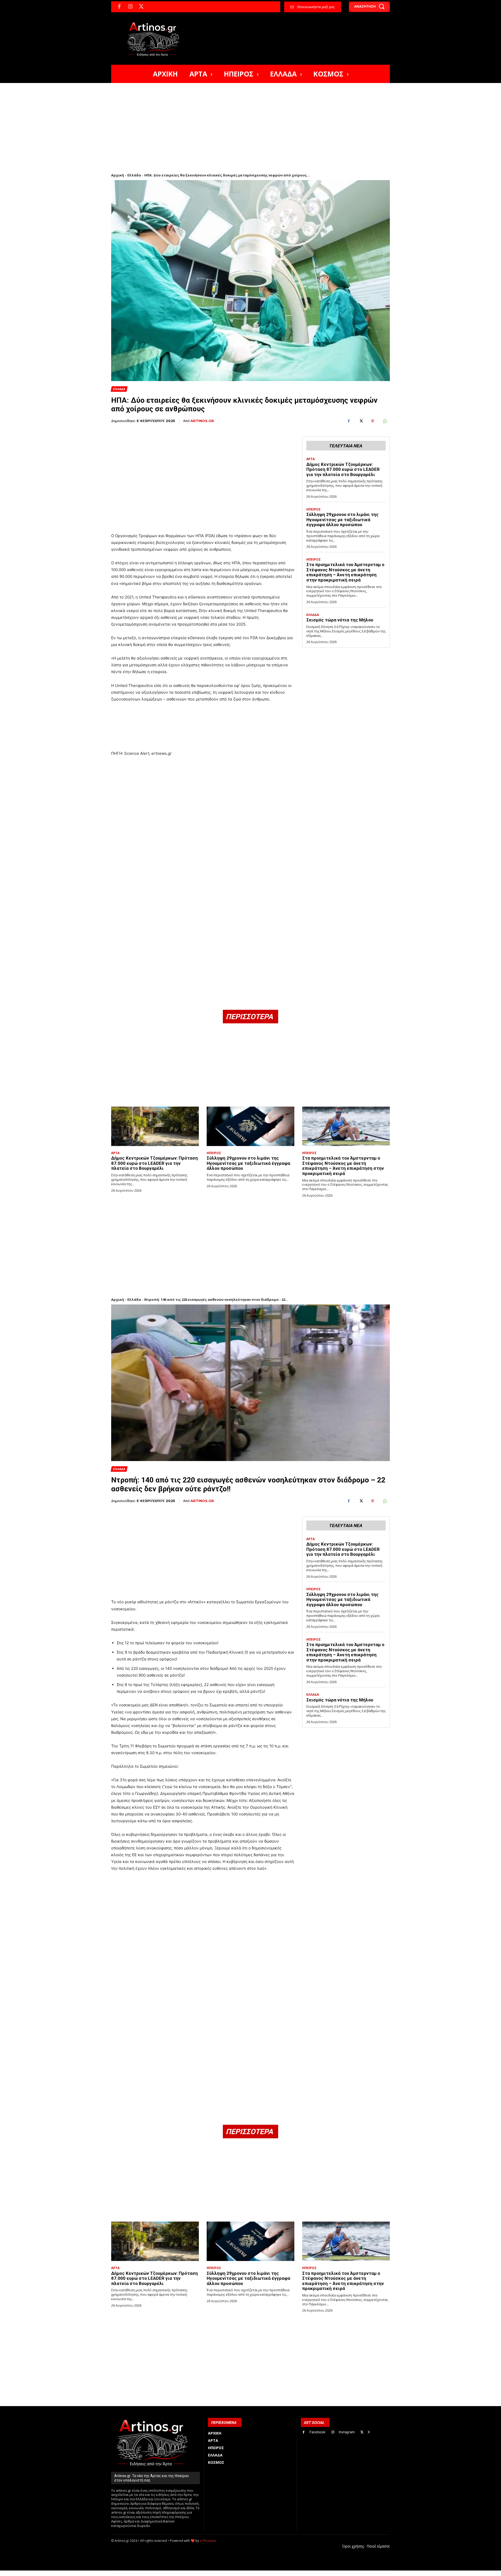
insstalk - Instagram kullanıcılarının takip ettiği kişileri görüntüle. (237, 2573)
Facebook (317, 2432)
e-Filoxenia (208, 2541)
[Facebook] (119, 7)
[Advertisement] (250, 122)
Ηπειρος (314, 509)
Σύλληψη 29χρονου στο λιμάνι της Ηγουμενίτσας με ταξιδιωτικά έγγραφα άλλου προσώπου (342, 520)
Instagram (347, 2432)
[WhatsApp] (385, 421)
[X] (141, 7)
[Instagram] (130, 7)
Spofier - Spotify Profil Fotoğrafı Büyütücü (147, 2573)
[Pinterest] (373, 421)
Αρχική (118, 175)
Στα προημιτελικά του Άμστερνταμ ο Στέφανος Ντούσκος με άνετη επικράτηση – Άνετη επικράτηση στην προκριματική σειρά (345, 572)
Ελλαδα (119, 389)
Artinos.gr (202, 421)
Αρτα (311, 459)
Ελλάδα (134, 175)
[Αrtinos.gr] (156, 39)
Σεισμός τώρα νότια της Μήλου (340, 620)
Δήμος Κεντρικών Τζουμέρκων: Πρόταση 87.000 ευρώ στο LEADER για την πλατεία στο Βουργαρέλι (343, 469)
